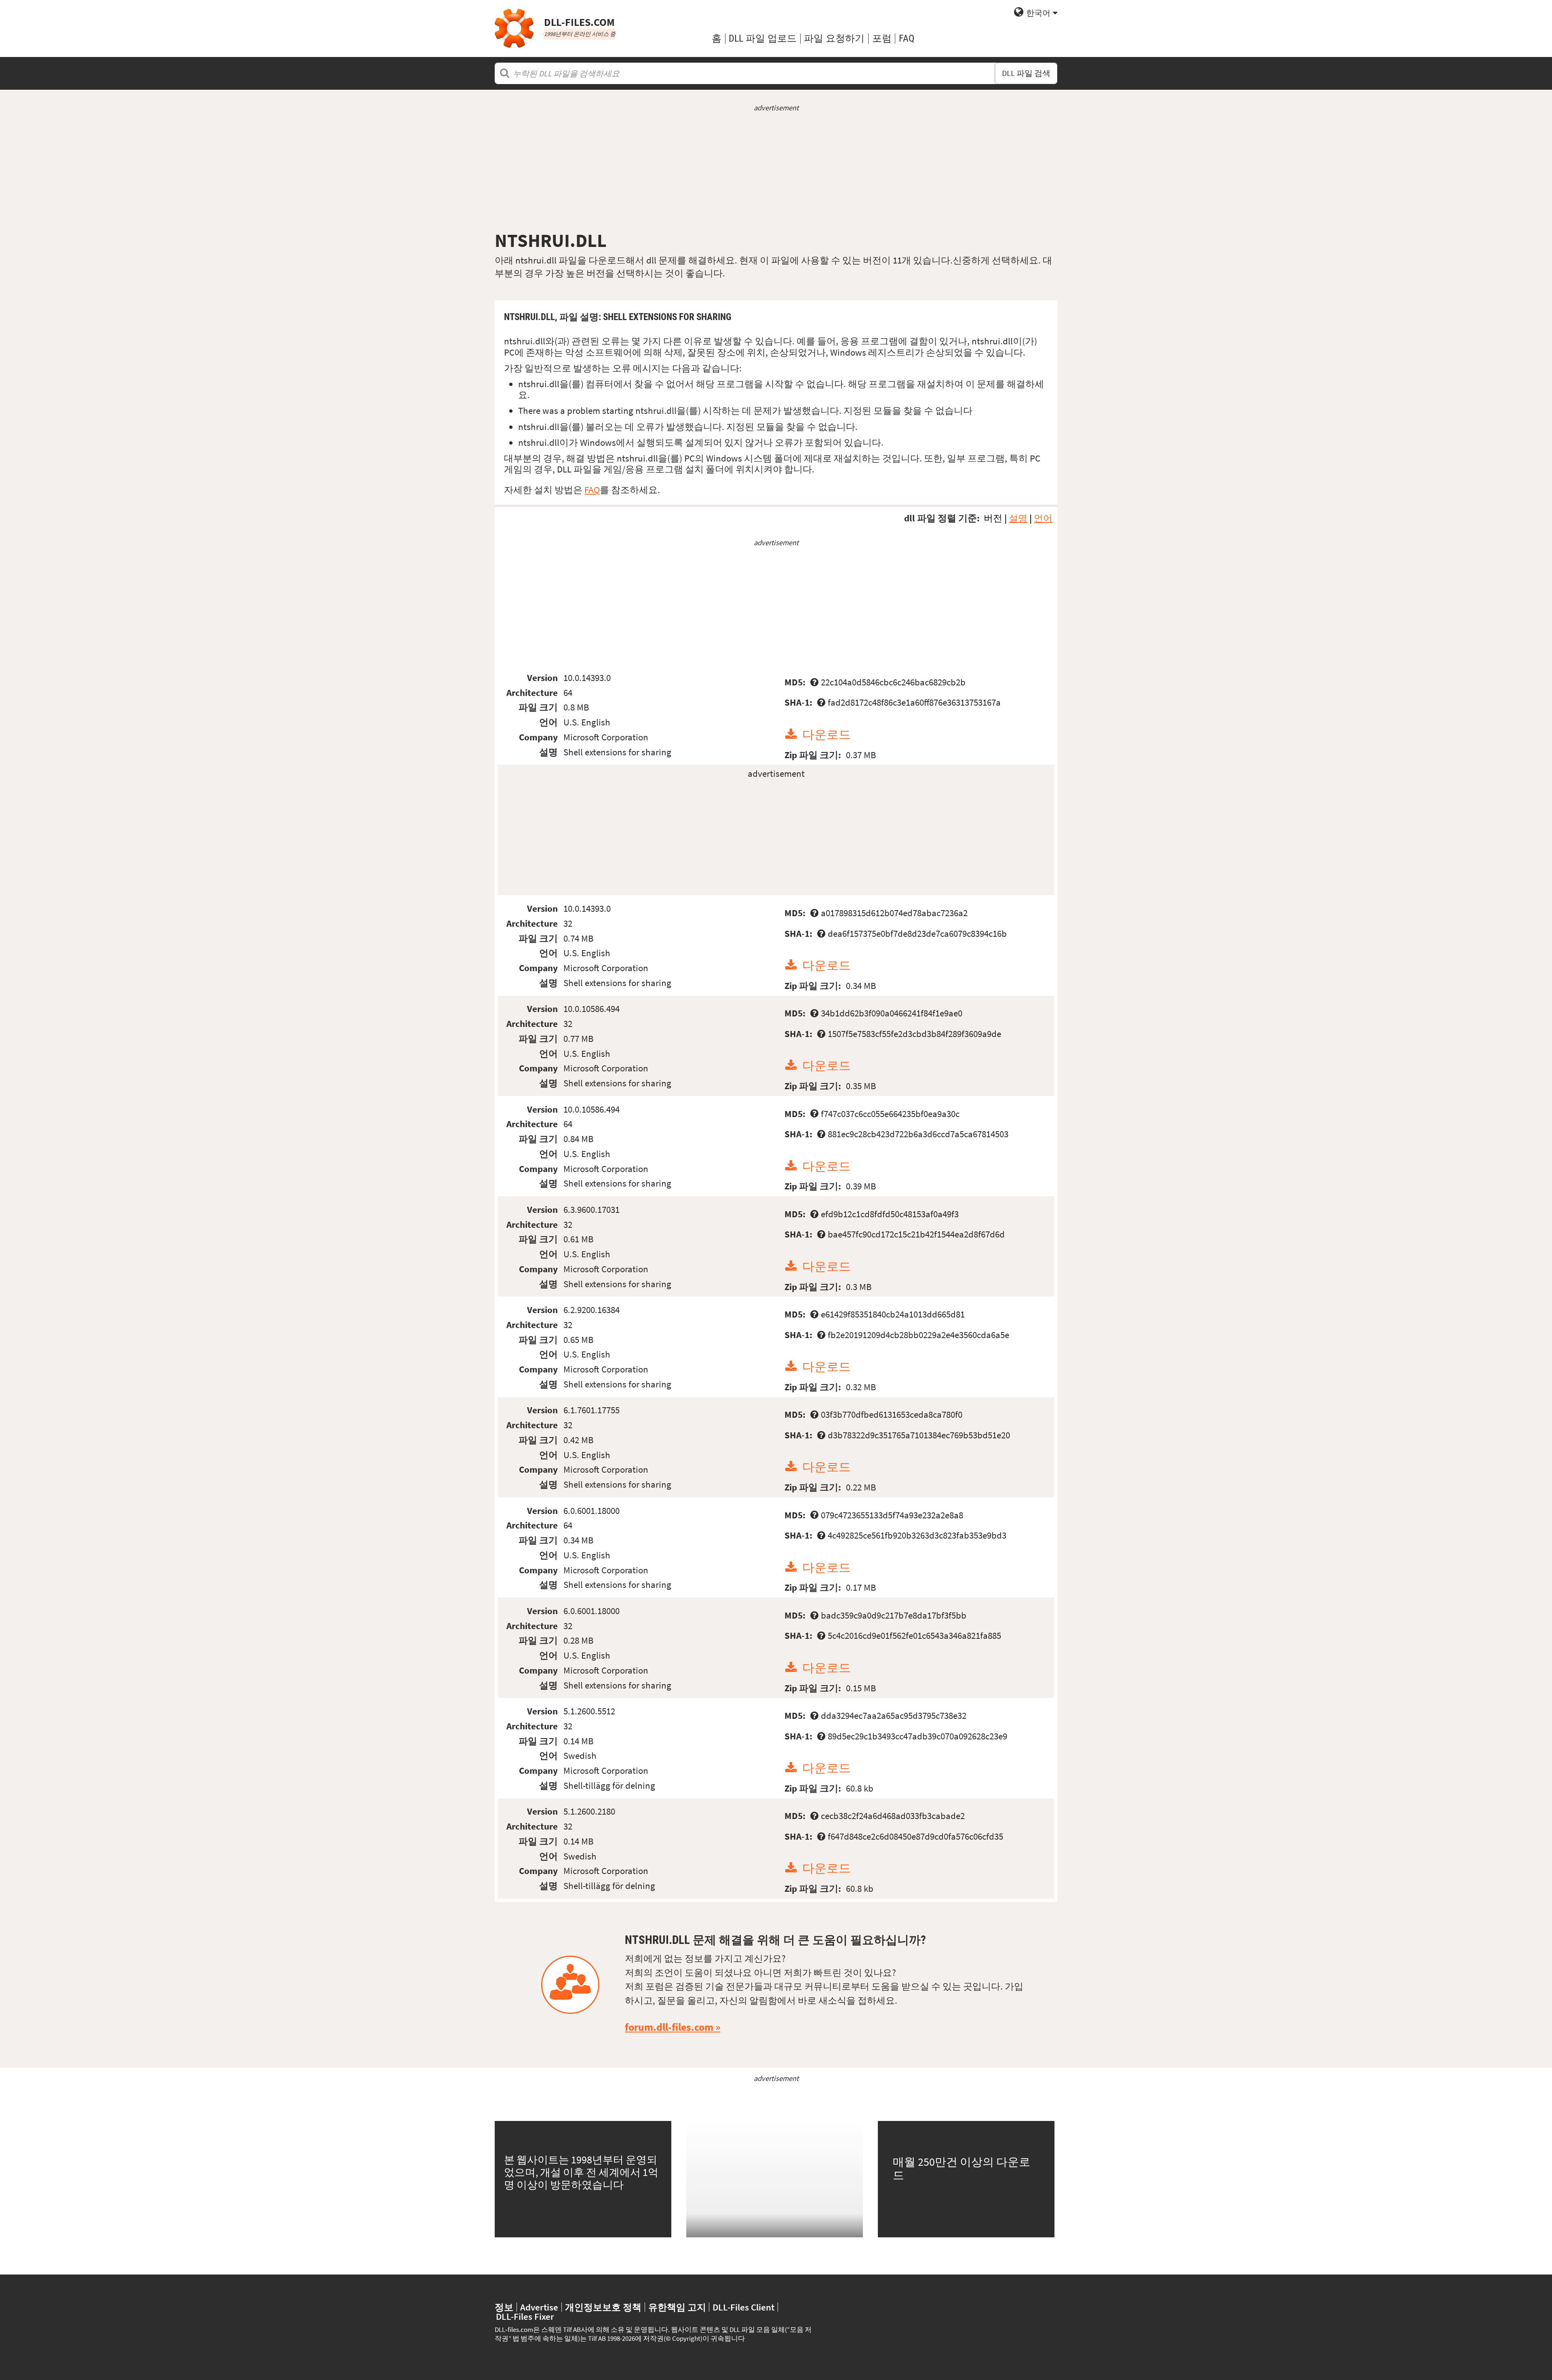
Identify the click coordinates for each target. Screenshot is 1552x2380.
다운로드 (827, 735)
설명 (1018, 518)
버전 (993, 518)
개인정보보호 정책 (603, 2307)
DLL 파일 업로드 (763, 38)
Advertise (539, 2307)
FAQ (907, 38)
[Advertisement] (776, 171)
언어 (1043, 518)
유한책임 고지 (677, 2307)
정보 (504, 2307)
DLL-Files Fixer (525, 2316)
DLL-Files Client (743, 2307)
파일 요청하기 (834, 38)
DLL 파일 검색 (1026, 73)
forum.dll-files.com (669, 2027)
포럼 (882, 38)
